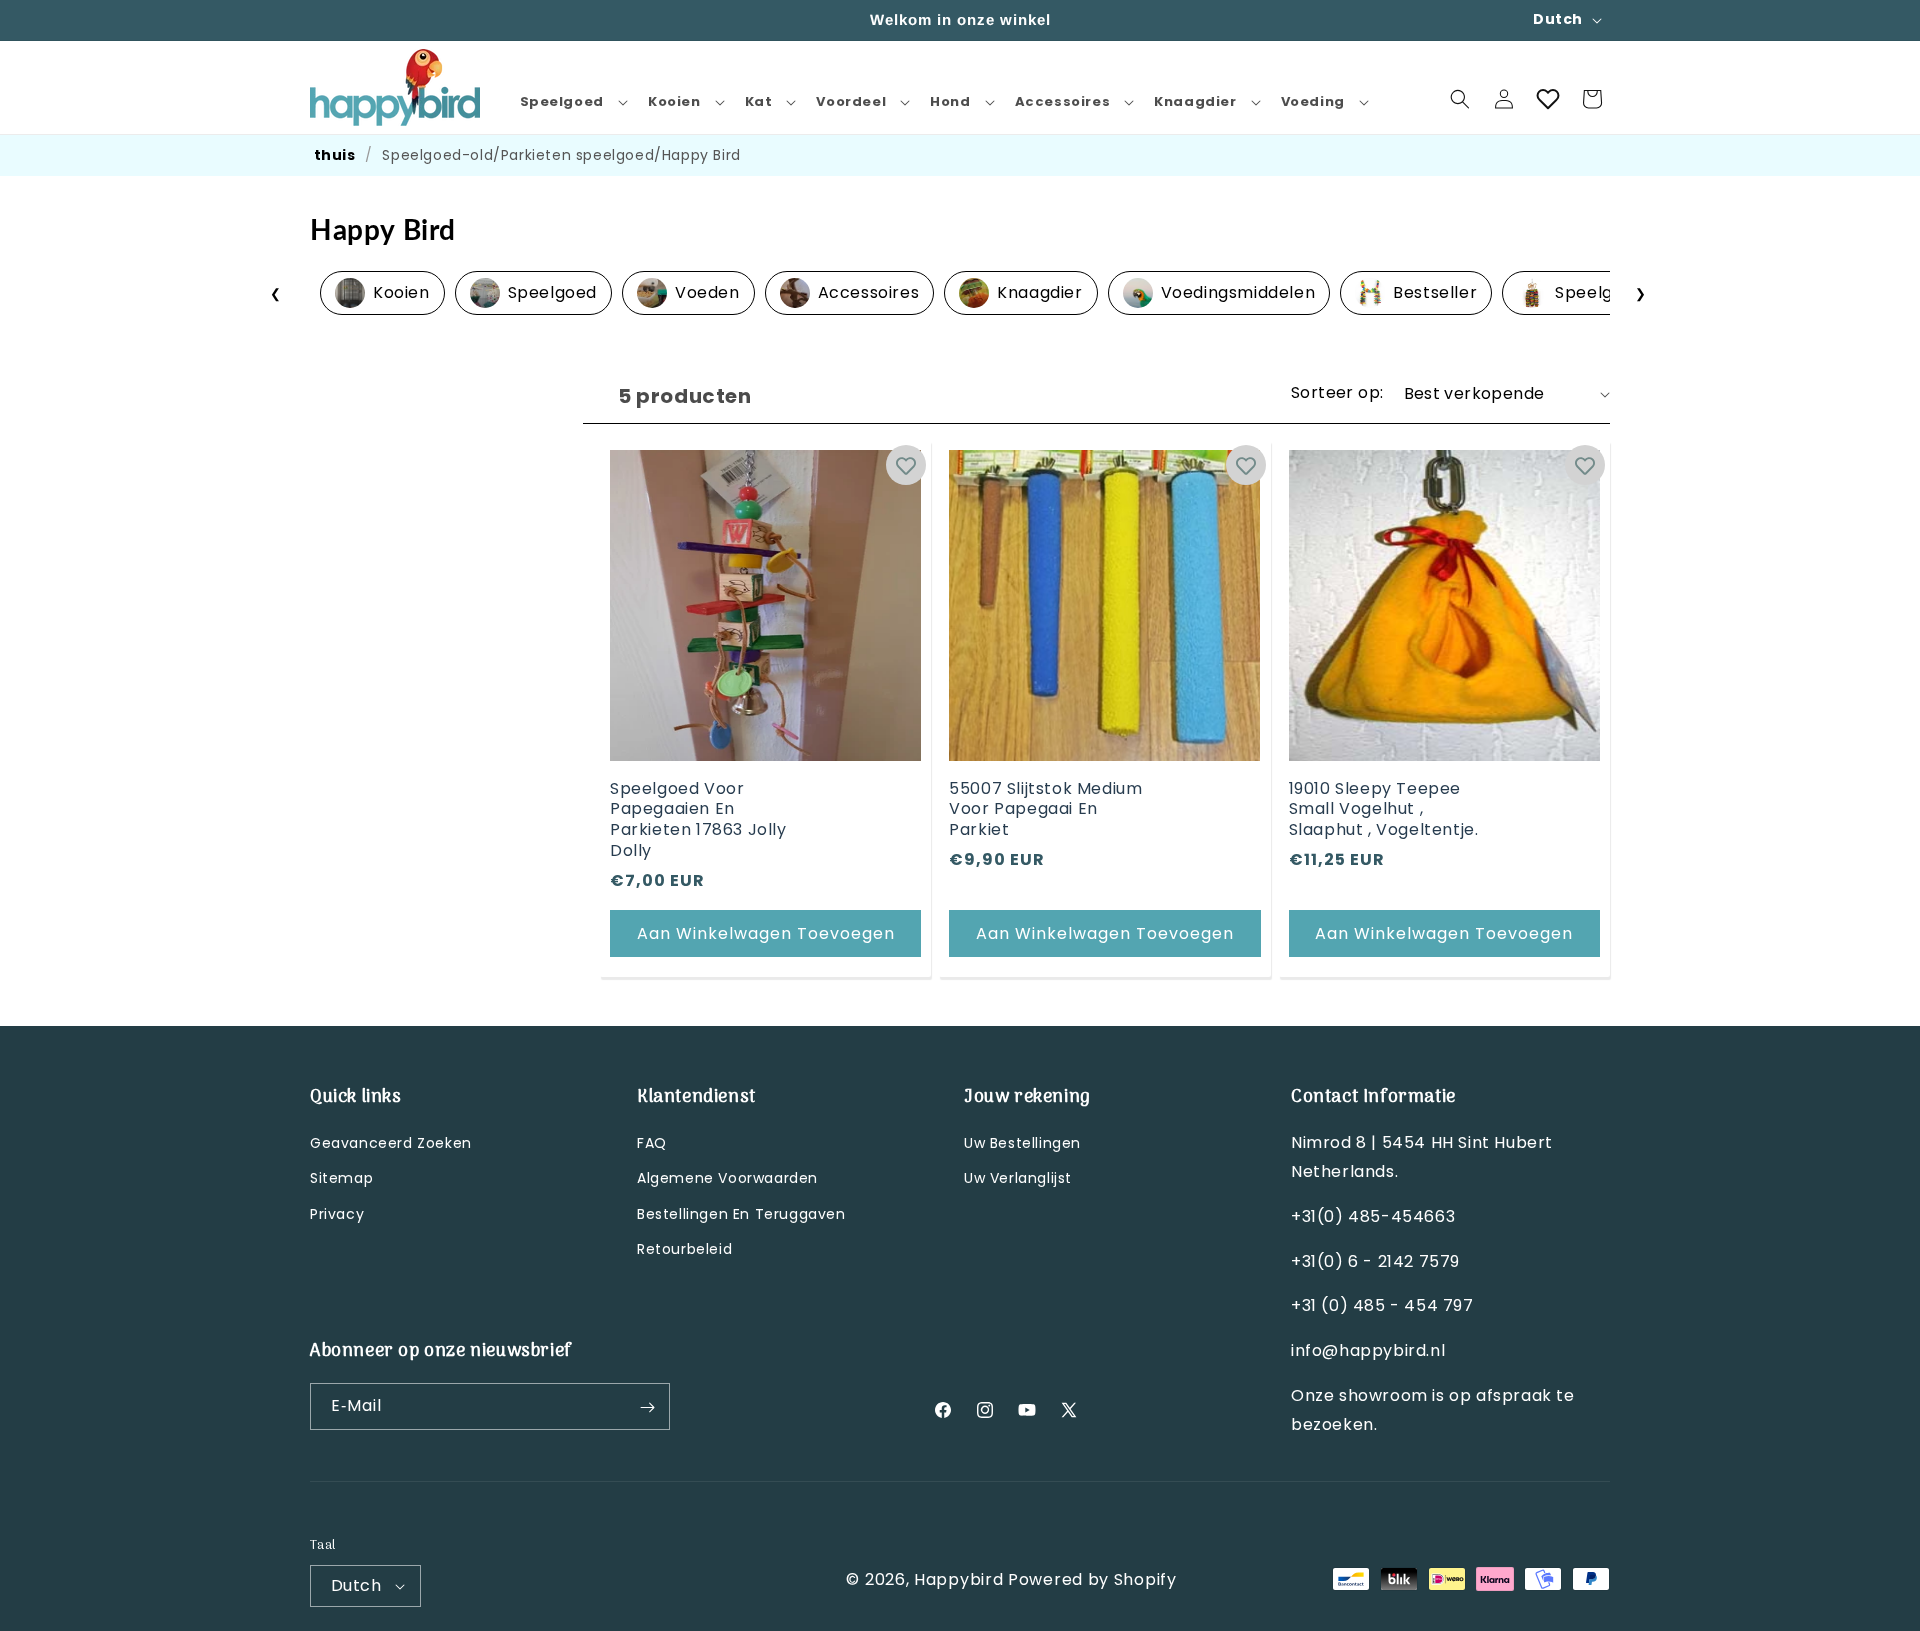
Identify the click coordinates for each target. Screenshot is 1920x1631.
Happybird (958, 1578)
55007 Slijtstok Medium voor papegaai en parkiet (1045, 810)
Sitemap (341, 1179)
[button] (572, 102)
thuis (335, 155)
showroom (1385, 1396)
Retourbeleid (684, 1249)
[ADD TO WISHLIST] (906, 465)
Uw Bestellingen (1022, 1144)
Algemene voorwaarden (727, 1179)
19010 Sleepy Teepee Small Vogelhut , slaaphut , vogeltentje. (1384, 810)
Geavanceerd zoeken (391, 1144)
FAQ (652, 1144)
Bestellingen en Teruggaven (741, 1214)
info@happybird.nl (1368, 1351)
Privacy (337, 1214)
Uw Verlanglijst (1018, 1179)
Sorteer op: (1337, 392)
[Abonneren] (647, 1407)
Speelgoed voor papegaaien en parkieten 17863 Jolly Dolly (698, 820)
